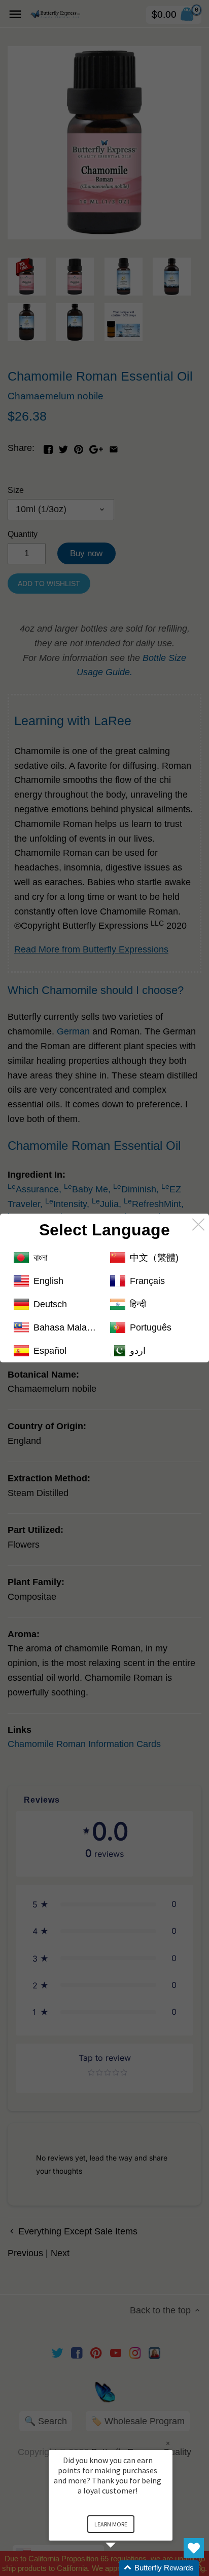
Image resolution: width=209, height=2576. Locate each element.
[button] (123, 2568)
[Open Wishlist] (194, 2548)
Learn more (111, 2524)
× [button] (168, 2443)
